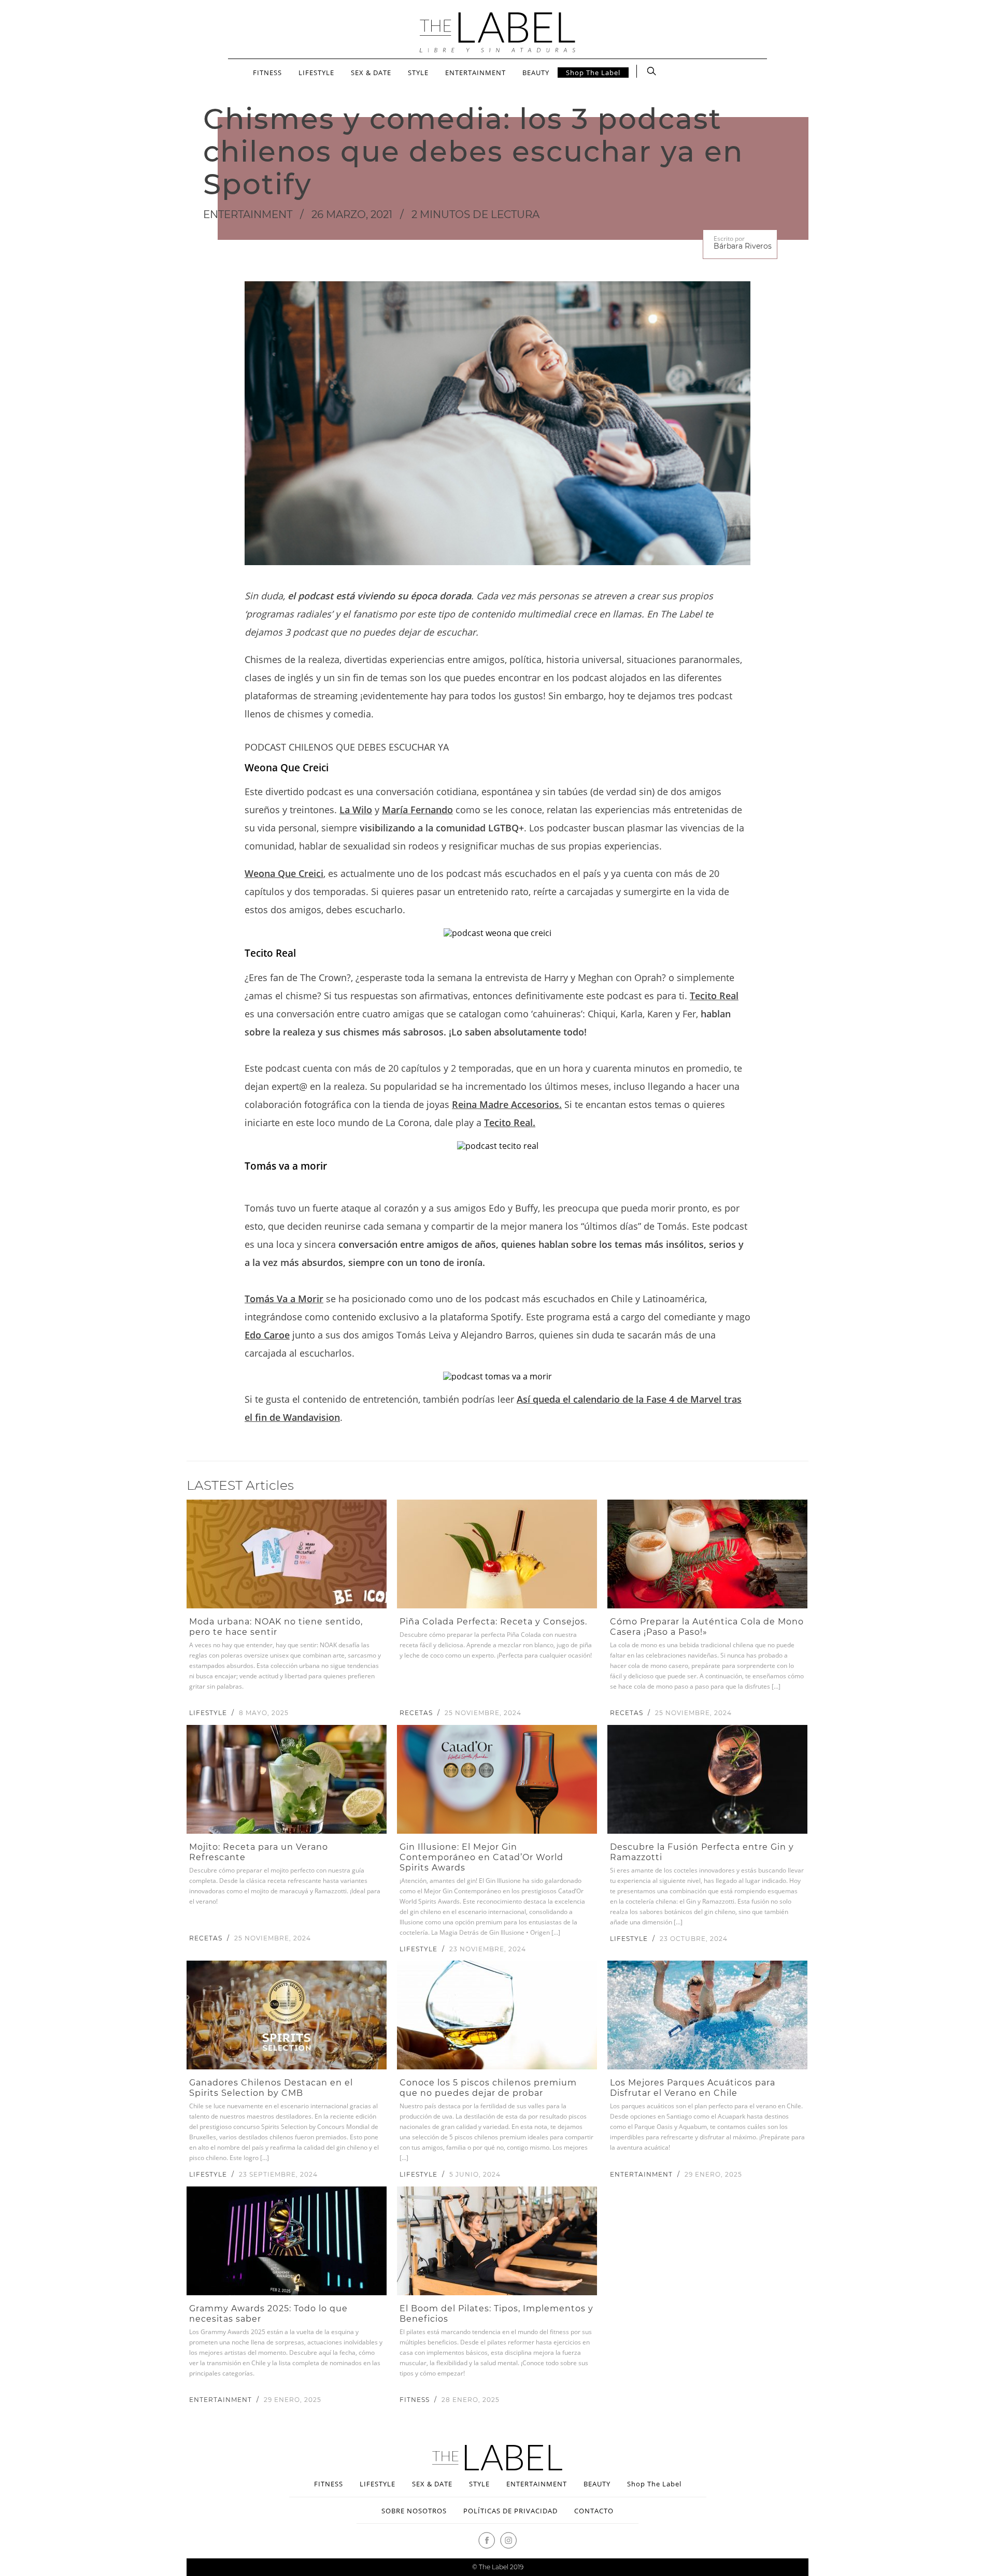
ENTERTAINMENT (475, 73)
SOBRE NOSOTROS (414, 2511)
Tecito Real (714, 996)
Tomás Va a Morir (284, 1299)
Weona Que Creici (284, 873)
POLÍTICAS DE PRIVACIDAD (510, 2511)
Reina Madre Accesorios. (507, 1104)
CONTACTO (594, 2511)
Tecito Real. (510, 1122)
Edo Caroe (267, 1335)
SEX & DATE (371, 73)
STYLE (418, 73)
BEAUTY (536, 73)
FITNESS (267, 73)
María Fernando (417, 810)
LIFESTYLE (316, 73)
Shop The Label (593, 73)
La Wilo (356, 810)
